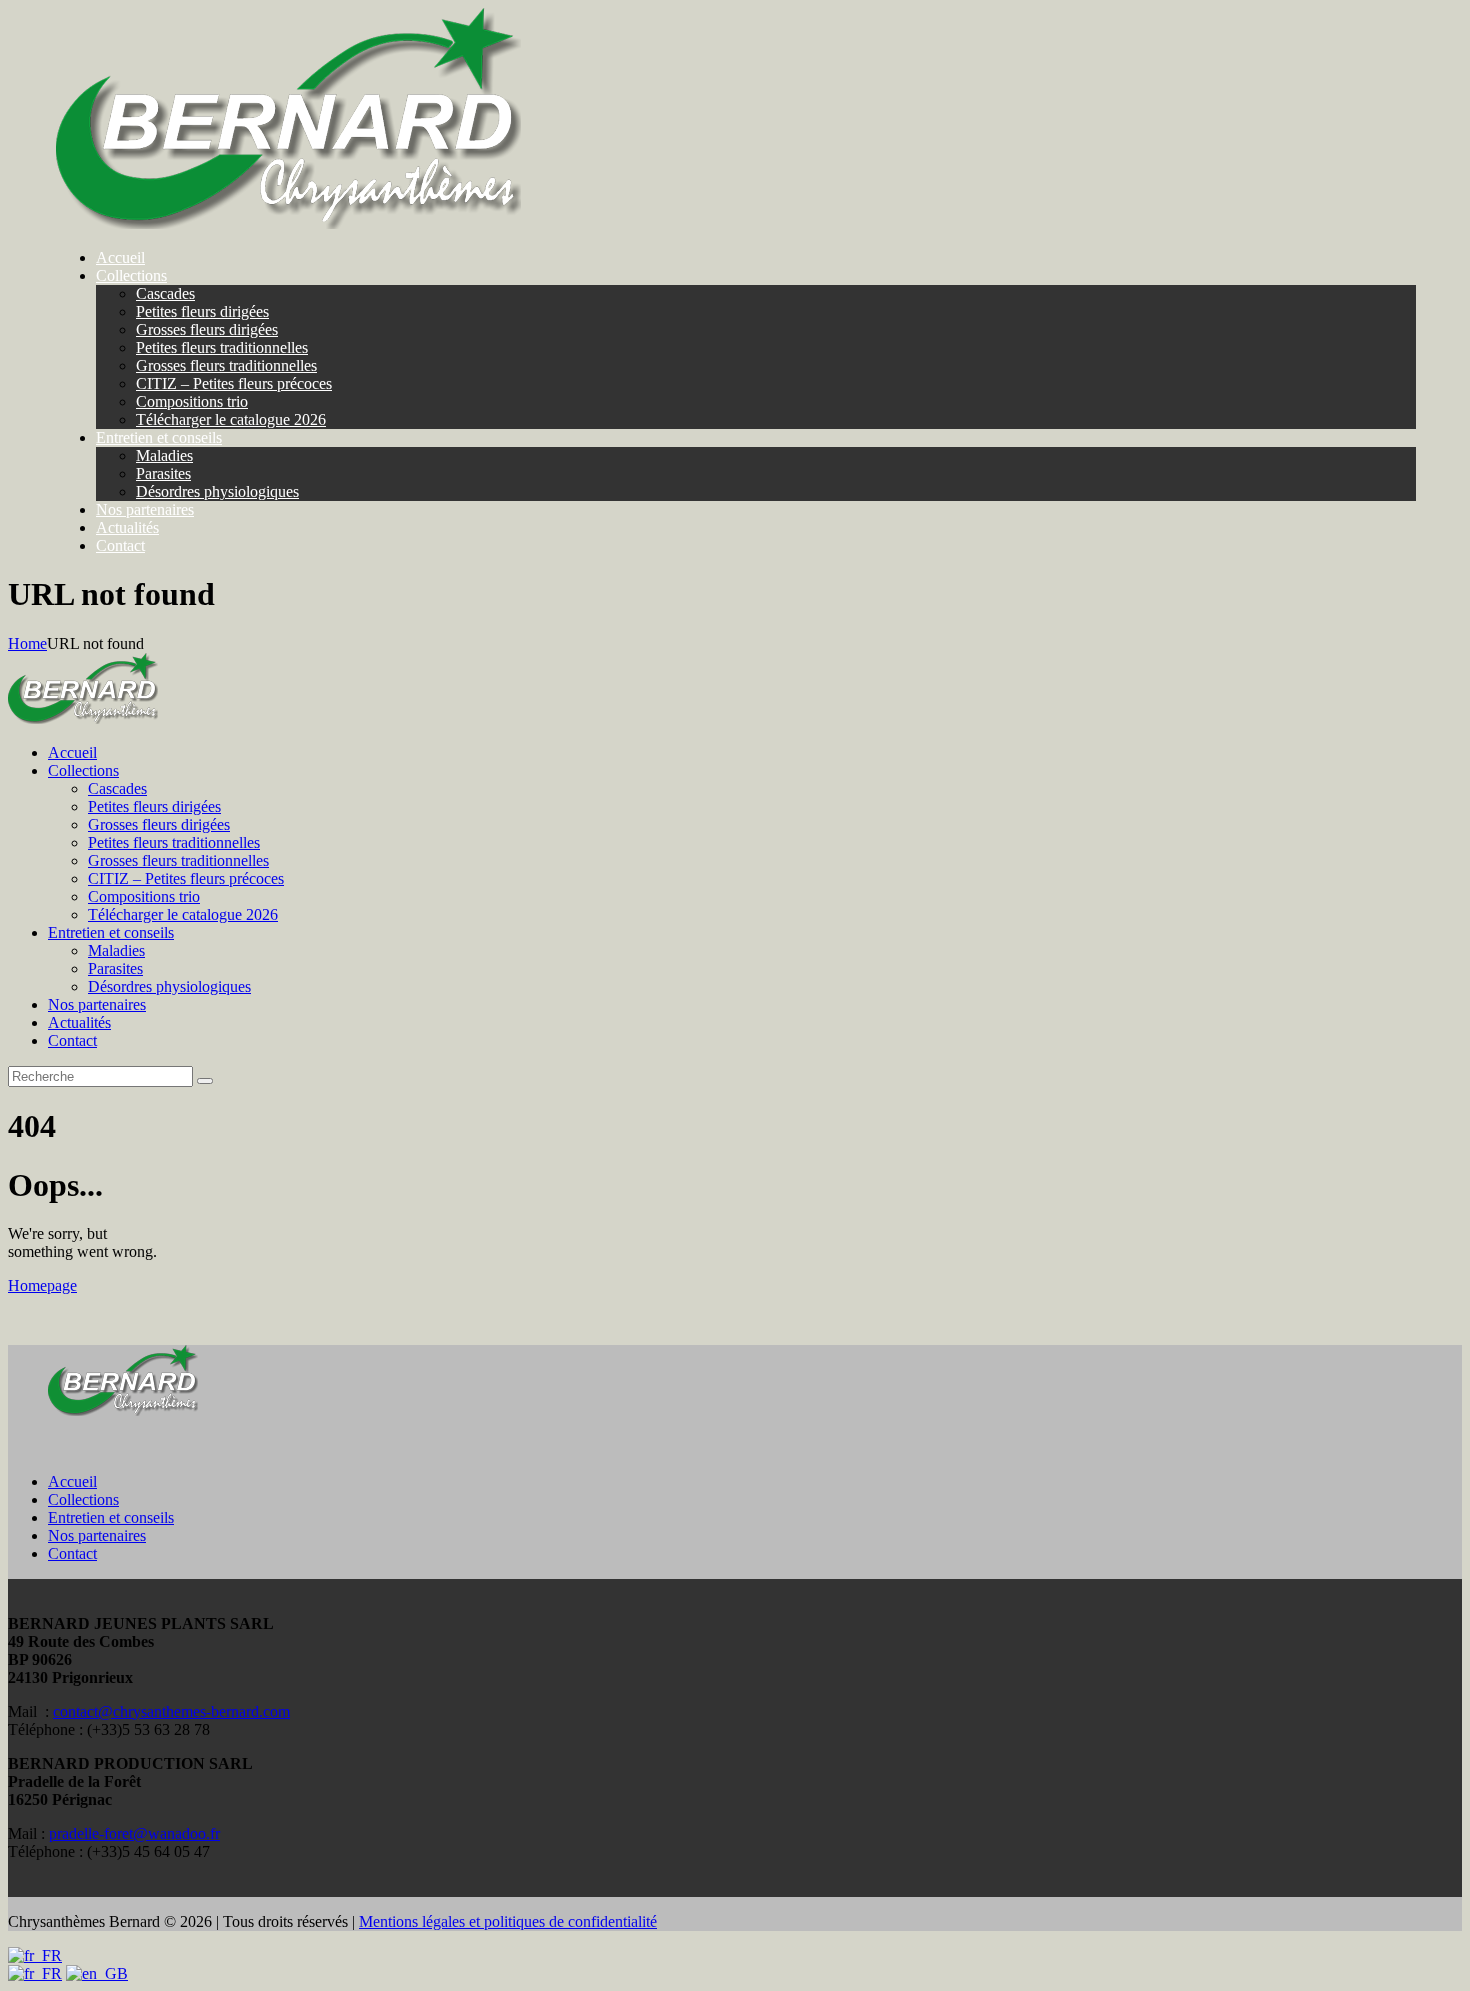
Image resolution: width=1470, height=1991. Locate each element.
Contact (72, 1553)
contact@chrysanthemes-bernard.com (171, 1711)
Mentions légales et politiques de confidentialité (508, 1921)
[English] (97, 1973)
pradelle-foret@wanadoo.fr (134, 1833)
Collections (83, 1499)
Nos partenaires (97, 1535)
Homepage (42, 1285)
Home (27, 643)
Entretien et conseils (111, 1517)
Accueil (72, 1481)
